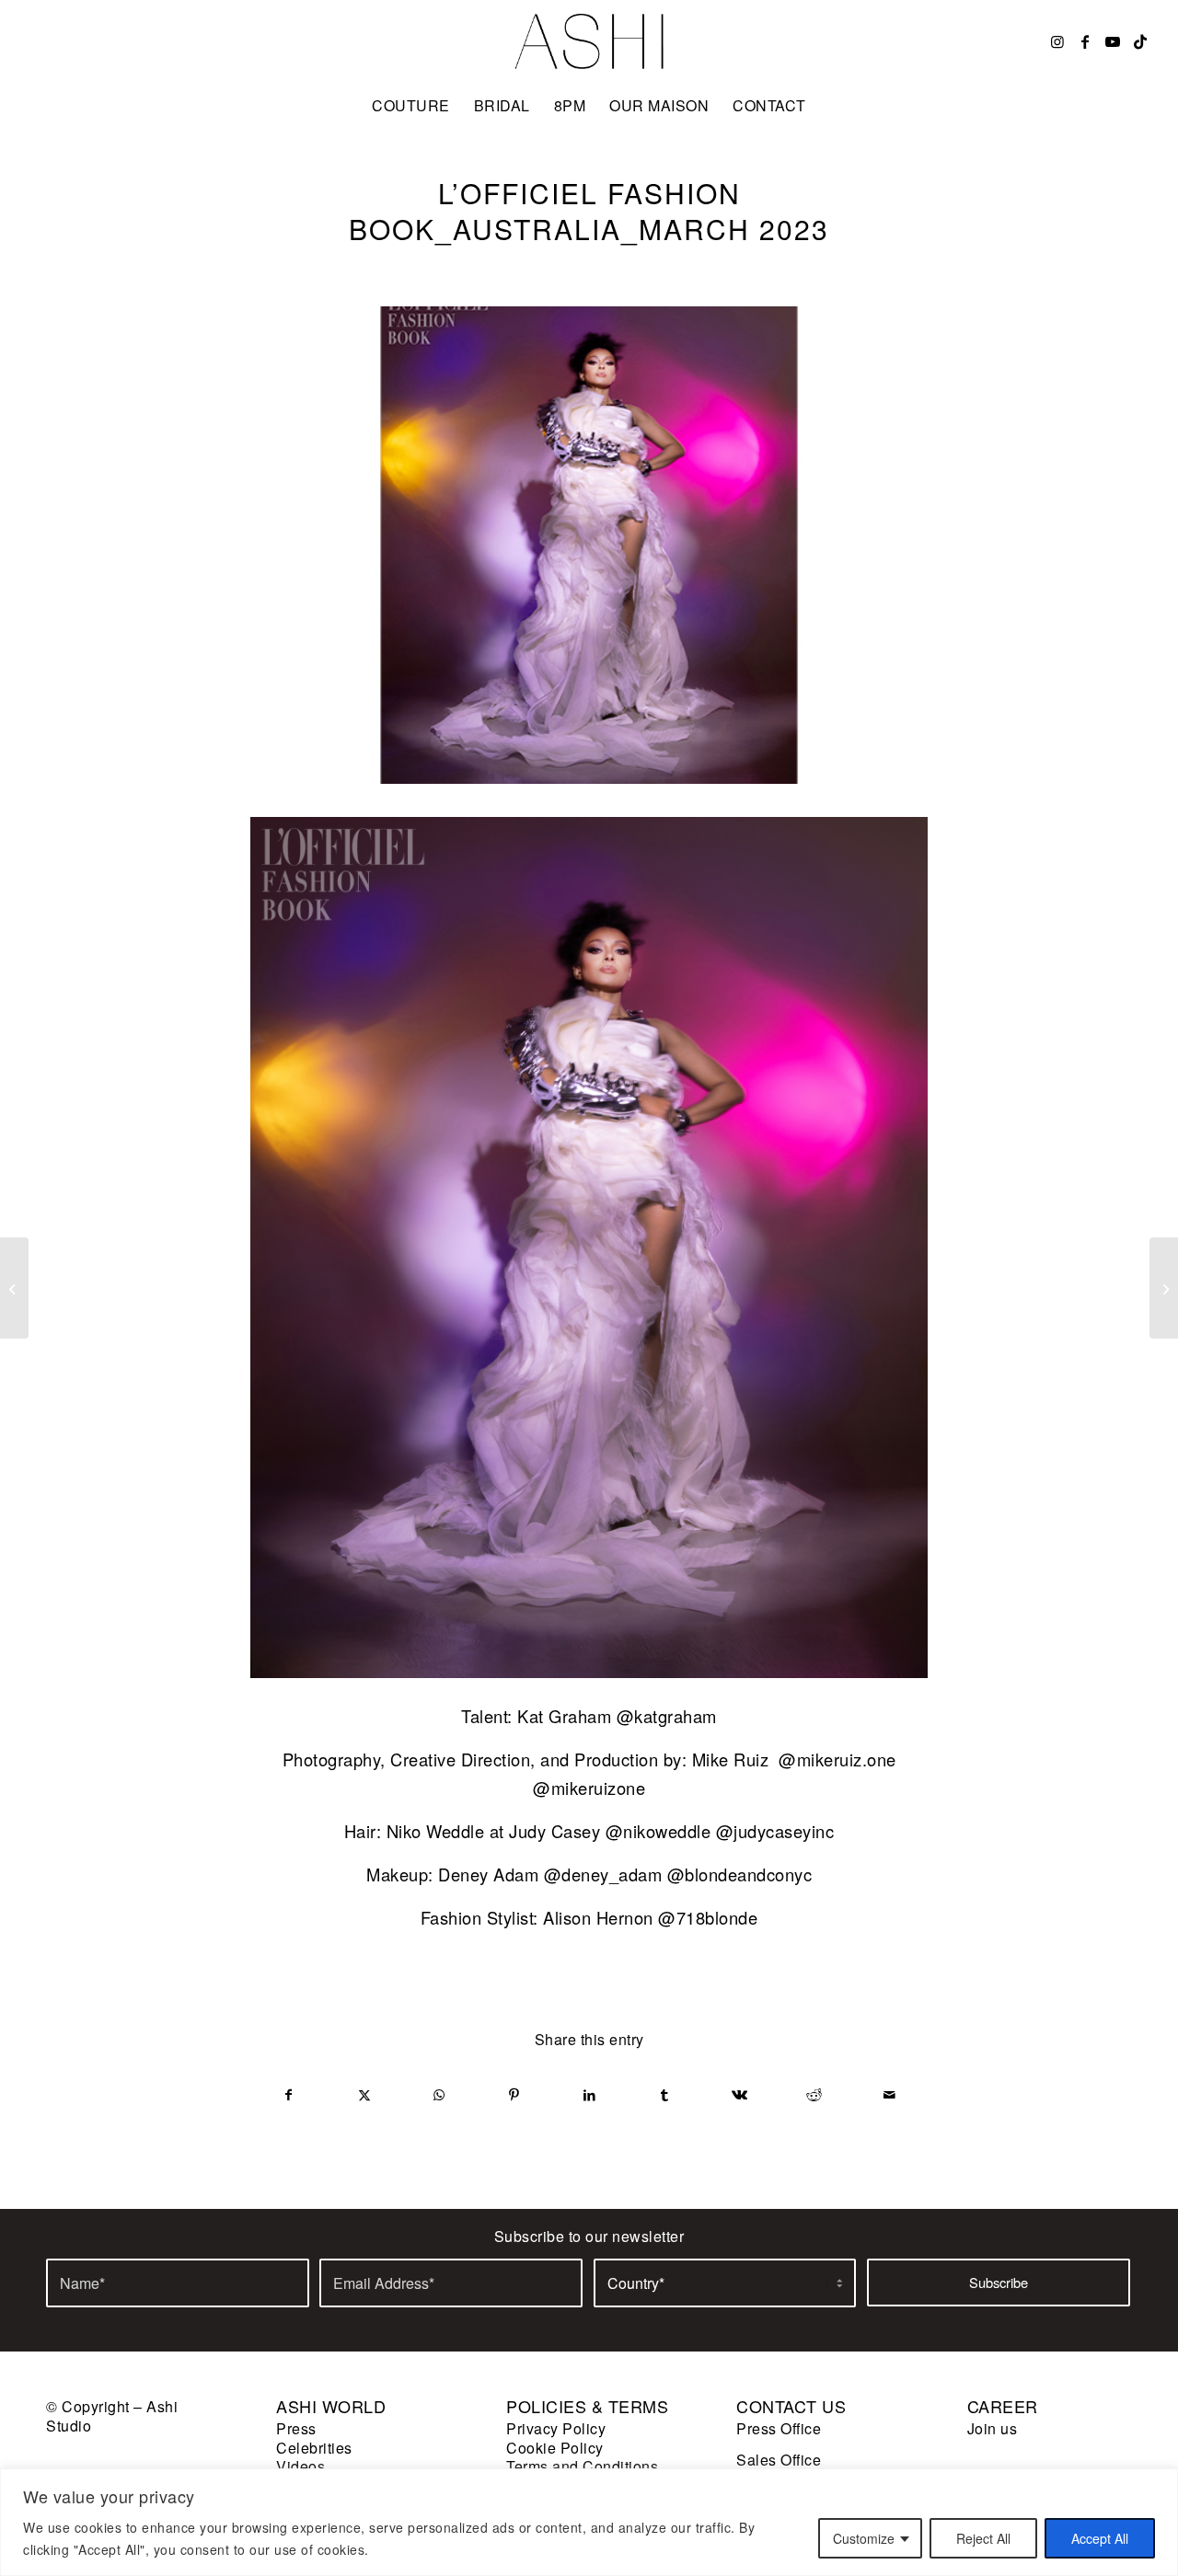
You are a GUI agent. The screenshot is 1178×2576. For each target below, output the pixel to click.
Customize (864, 2538)
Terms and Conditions (582, 2466)
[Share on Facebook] (289, 2095)
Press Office (779, 2428)
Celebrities (314, 2448)
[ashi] (589, 41)
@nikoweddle (658, 1831)
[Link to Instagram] (1057, 41)
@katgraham (667, 1716)
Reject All (983, 2538)
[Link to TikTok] (1140, 41)
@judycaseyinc (775, 1831)
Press (296, 2428)
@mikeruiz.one (837, 1759)
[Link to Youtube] (1113, 41)
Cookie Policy (555, 2448)
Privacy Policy (556, 2428)
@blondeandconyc (740, 1874)
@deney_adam (603, 1874)
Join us (993, 2428)
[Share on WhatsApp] (439, 2095)
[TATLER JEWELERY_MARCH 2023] (1164, 1288)
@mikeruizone (589, 1788)
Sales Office (779, 2460)
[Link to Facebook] (1085, 41)
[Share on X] (365, 2095)
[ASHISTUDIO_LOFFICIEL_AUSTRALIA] (589, 545)
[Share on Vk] (739, 2095)
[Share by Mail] (889, 2095)
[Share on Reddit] (815, 2095)
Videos (300, 2466)
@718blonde (708, 1917)
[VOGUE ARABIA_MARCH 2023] (14, 1288)
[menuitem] (411, 106)
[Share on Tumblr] (665, 2095)
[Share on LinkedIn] (589, 2095)
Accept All (1100, 2538)
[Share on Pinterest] (515, 2095)
